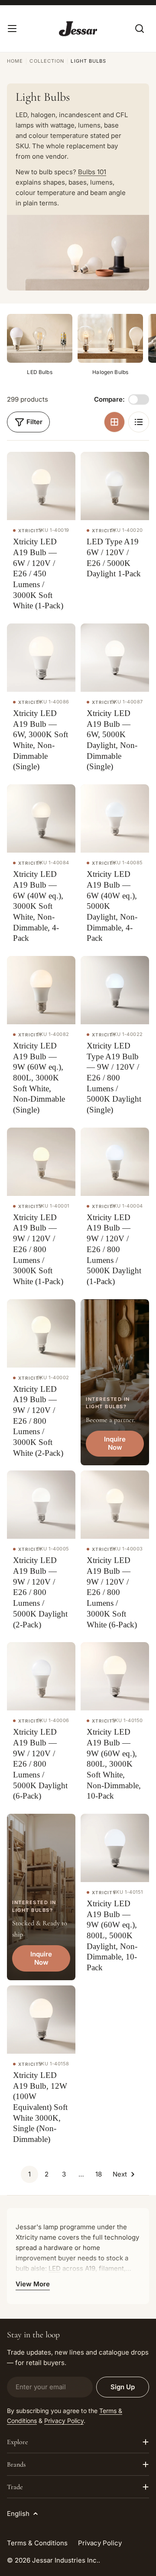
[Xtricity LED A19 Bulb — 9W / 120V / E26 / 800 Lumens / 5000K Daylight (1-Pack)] (115, 1162)
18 (99, 2174)
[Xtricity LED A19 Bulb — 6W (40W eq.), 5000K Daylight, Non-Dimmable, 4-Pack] (115, 818)
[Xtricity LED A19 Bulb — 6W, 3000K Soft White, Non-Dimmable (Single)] (41, 658)
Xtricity (30, 531)
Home (15, 61)
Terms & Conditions (37, 2543)
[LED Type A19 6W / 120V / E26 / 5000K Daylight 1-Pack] (115, 486)
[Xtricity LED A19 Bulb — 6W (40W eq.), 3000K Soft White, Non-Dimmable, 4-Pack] (41, 818)
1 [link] (29, 2174)
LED (55, 2268)
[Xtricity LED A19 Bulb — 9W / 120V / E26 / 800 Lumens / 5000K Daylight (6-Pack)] (41, 1676)
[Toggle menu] (12, 29)
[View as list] (139, 422)
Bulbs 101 (92, 172)
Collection (47, 61)
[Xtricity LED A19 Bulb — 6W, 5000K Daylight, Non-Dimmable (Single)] (115, 658)
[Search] (140, 29)
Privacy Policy (64, 2421)
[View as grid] (114, 422)
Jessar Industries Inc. (65, 2560)
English (18, 2514)
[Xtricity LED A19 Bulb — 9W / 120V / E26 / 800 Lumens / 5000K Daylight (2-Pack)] (41, 1505)
